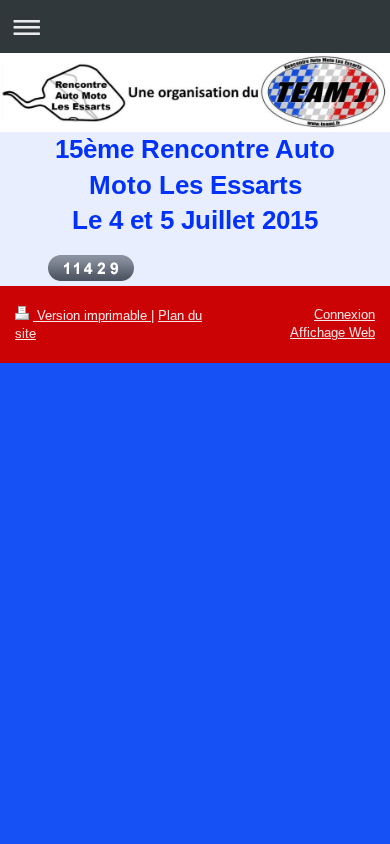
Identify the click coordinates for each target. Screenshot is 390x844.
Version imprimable (92, 315)
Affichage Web (332, 332)
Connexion (344, 314)
